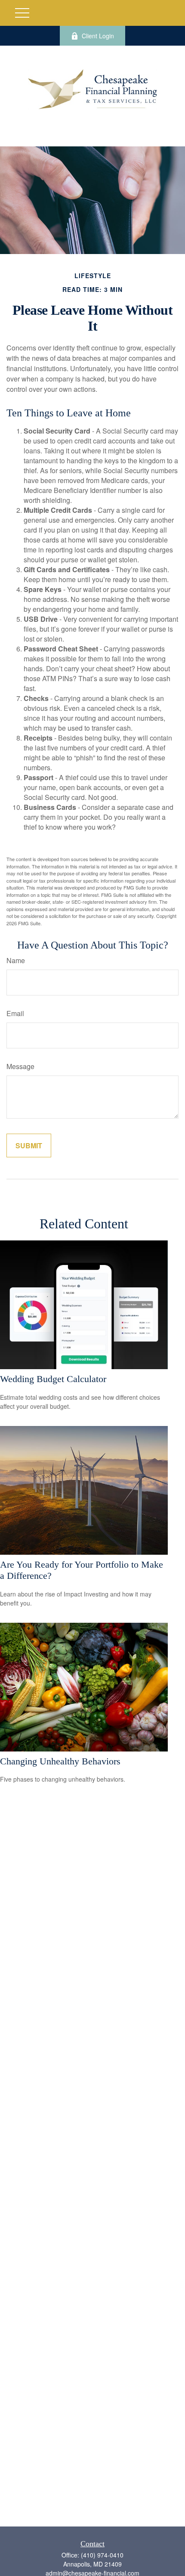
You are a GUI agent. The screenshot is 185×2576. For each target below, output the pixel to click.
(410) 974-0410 (102, 2555)
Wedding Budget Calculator (53, 1379)
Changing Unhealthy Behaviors (60, 1761)
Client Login (98, 36)
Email (15, 1013)
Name (16, 960)
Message (20, 1066)
